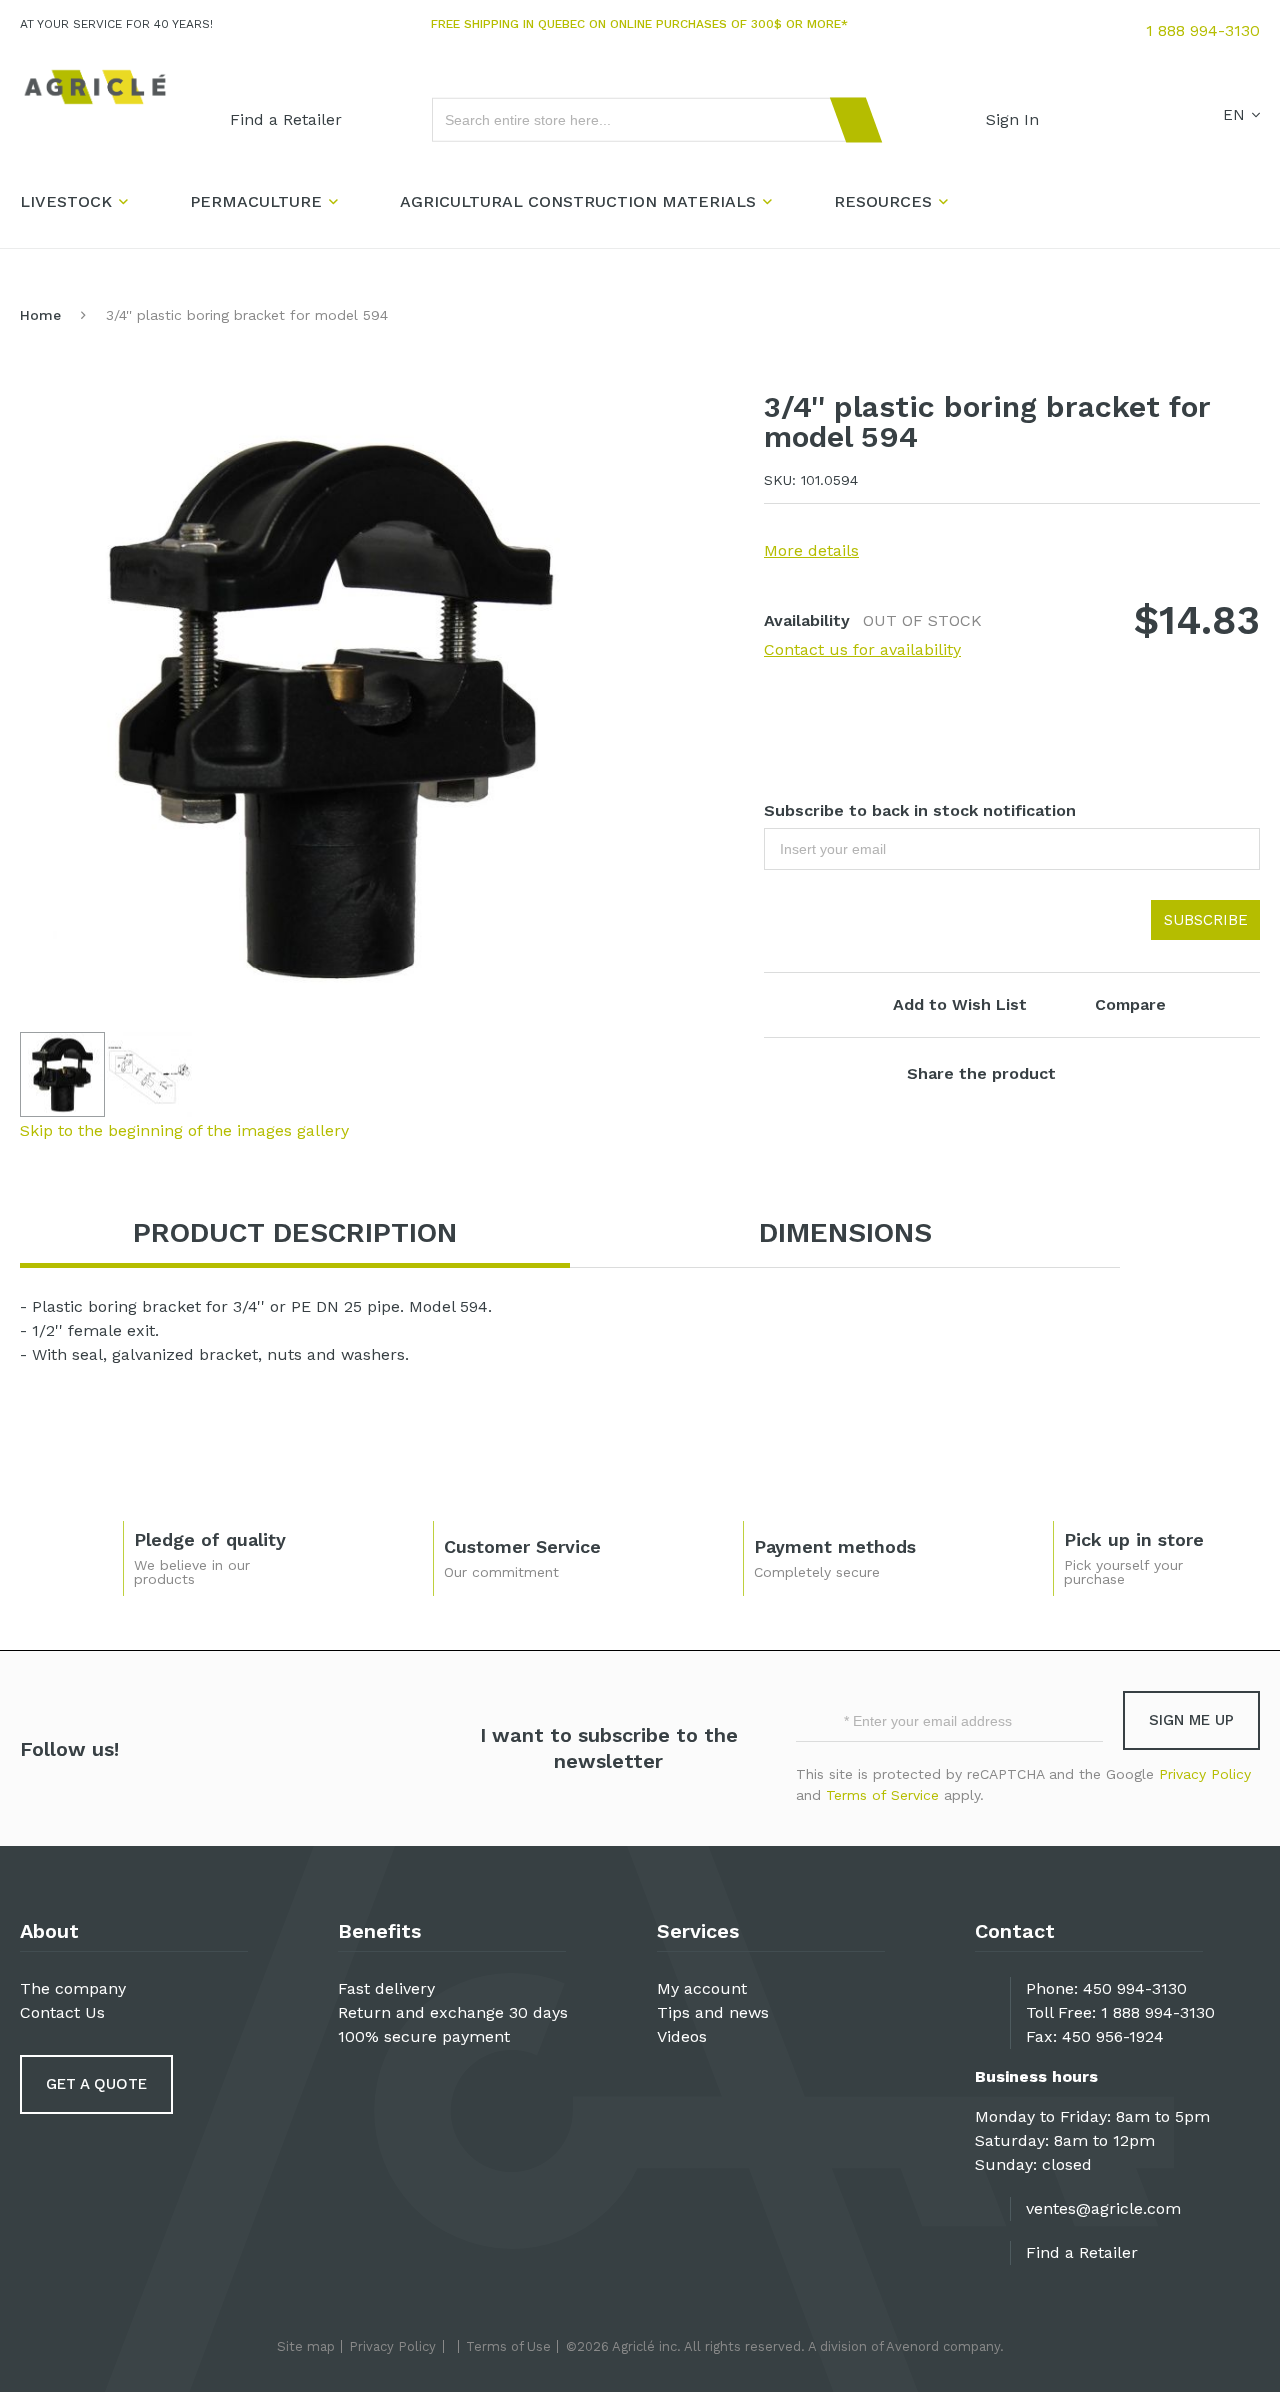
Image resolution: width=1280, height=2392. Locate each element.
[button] (149, 1074)
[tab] (295, 1233)
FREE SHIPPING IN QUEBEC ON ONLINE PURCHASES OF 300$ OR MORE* (639, 24)
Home (40, 315)
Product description (295, 1232)
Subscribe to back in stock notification (920, 810)
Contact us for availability (862, 649)
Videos (682, 2036)
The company (73, 1988)
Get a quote (96, 2084)
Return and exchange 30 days (453, 2012)
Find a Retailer (1082, 2252)
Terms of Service (882, 1795)
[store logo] (95, 87)
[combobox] (648, 120)
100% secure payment (424, 2036)
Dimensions (845, 1232)
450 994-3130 (1135, 1988)
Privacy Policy (1205, 1774)
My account (702, 1988)
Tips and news (713, 2012)
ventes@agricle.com (1103, 2208)
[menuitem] (286, 120)
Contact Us (62, 2012)
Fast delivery (386, 1988)
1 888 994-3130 (1203, 30)
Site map (306, 2346)
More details (811, 550)
